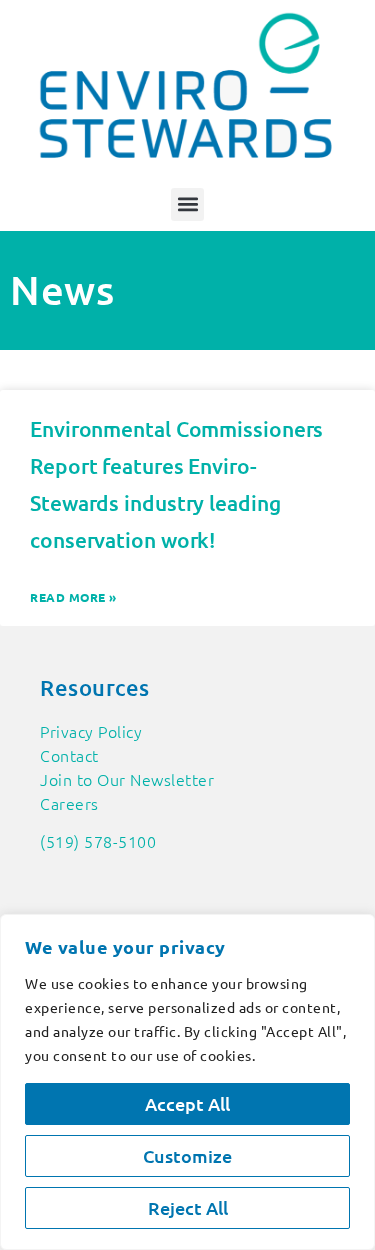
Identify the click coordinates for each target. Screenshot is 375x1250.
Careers (69, 803)
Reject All (188, 1207)
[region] (187, 1082)
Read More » (73, 597)
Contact (69, 755)
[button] (187, 204)
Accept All (187, 1103)
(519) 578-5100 (98, 841)
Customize (187, 1155)
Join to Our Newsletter (127, 779)
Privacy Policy (91, 731)
